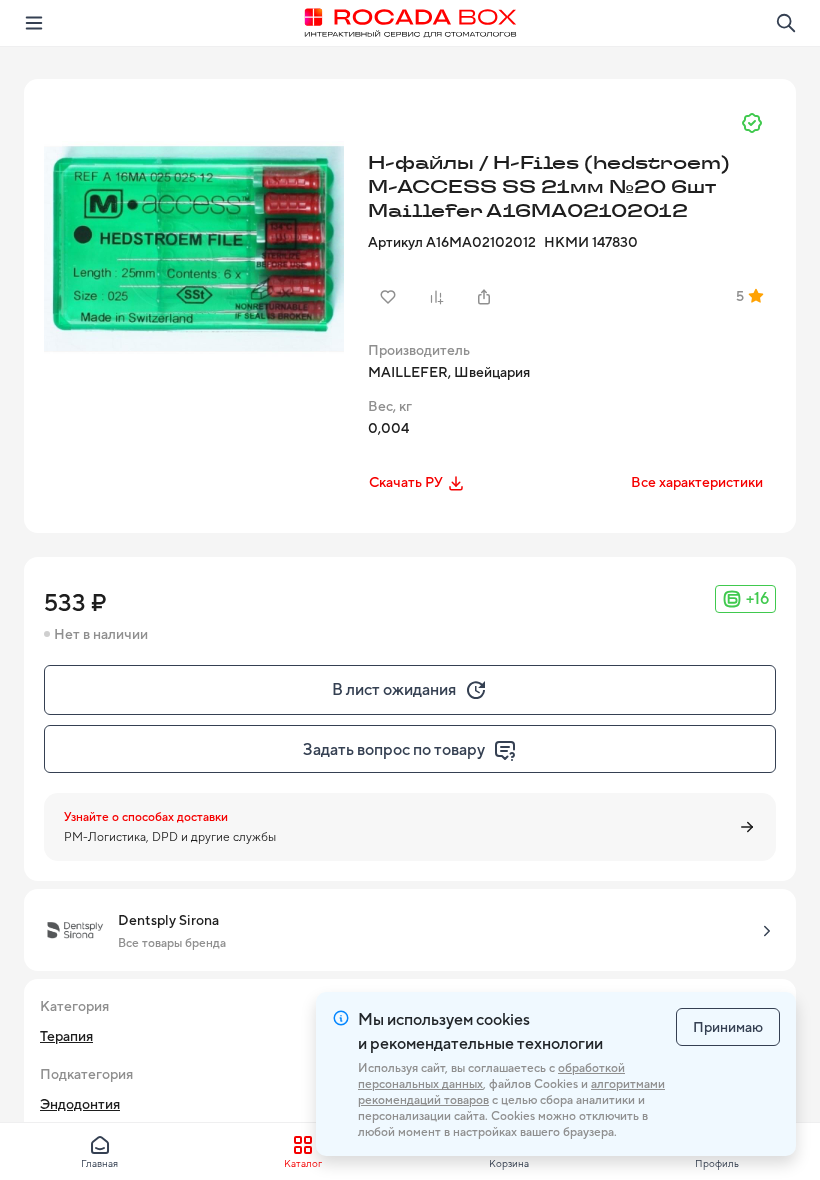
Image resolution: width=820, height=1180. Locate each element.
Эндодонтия (80, 1104)
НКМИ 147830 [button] (591, 242)
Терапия (66, 1036)
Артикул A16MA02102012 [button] (452, 242)
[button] (194, 249)
